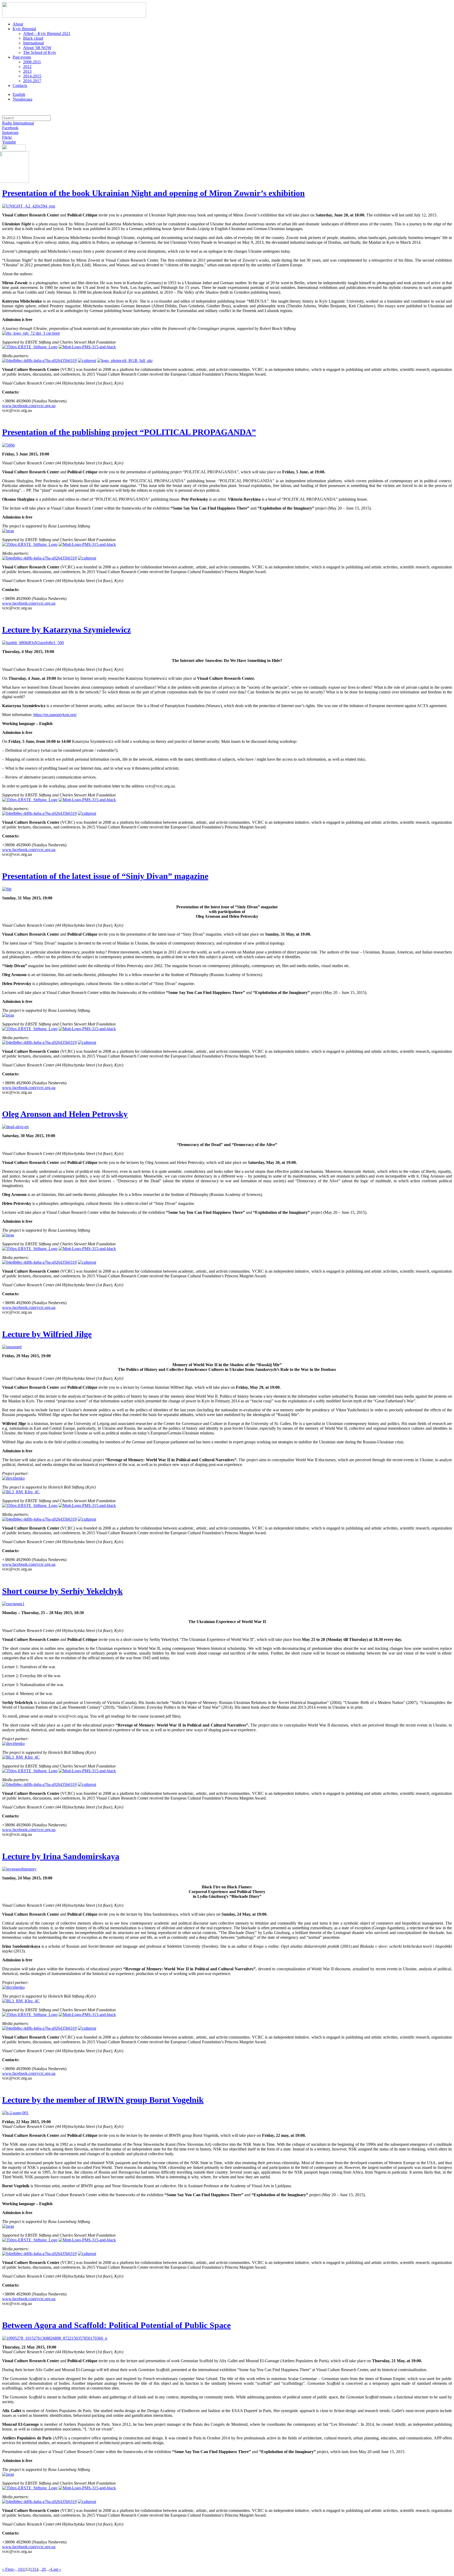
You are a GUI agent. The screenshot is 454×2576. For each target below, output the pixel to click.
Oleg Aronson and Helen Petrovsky (65, 1114)
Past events (22, 57)
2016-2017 (32, 81)
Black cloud (33, 38)
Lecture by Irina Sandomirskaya (61, 1856)
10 (20, 2569)
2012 (27, 67)
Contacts (20, 85)
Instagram (10, 133)
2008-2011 (32, 62)
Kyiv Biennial (24, 29)
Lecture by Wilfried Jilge (47, 1334)
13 (32, 2569)
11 (24, 2569)
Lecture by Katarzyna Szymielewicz (66, 630)
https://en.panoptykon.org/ (55, 715)
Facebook (10, 128)
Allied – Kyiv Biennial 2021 (47, 33)
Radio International (18, 123)
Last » (56, 2569)
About (18, 24)
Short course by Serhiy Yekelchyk (62, 1591)
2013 (27, 71)
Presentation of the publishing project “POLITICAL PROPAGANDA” (129, 432)
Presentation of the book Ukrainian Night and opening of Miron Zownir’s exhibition (153, 193)
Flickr (7, 137)
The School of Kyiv (40, 52)
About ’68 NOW (37, 48)
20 (44, 2569)
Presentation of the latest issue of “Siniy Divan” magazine (105, 876)
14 (36, 2569)
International (33, 43)
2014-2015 (32, 76)
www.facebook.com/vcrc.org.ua (29, 406)
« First (7, 2569)
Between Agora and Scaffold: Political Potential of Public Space (116, 2325)
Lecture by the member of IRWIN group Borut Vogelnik (103, 2100)
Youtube (9, 142)
